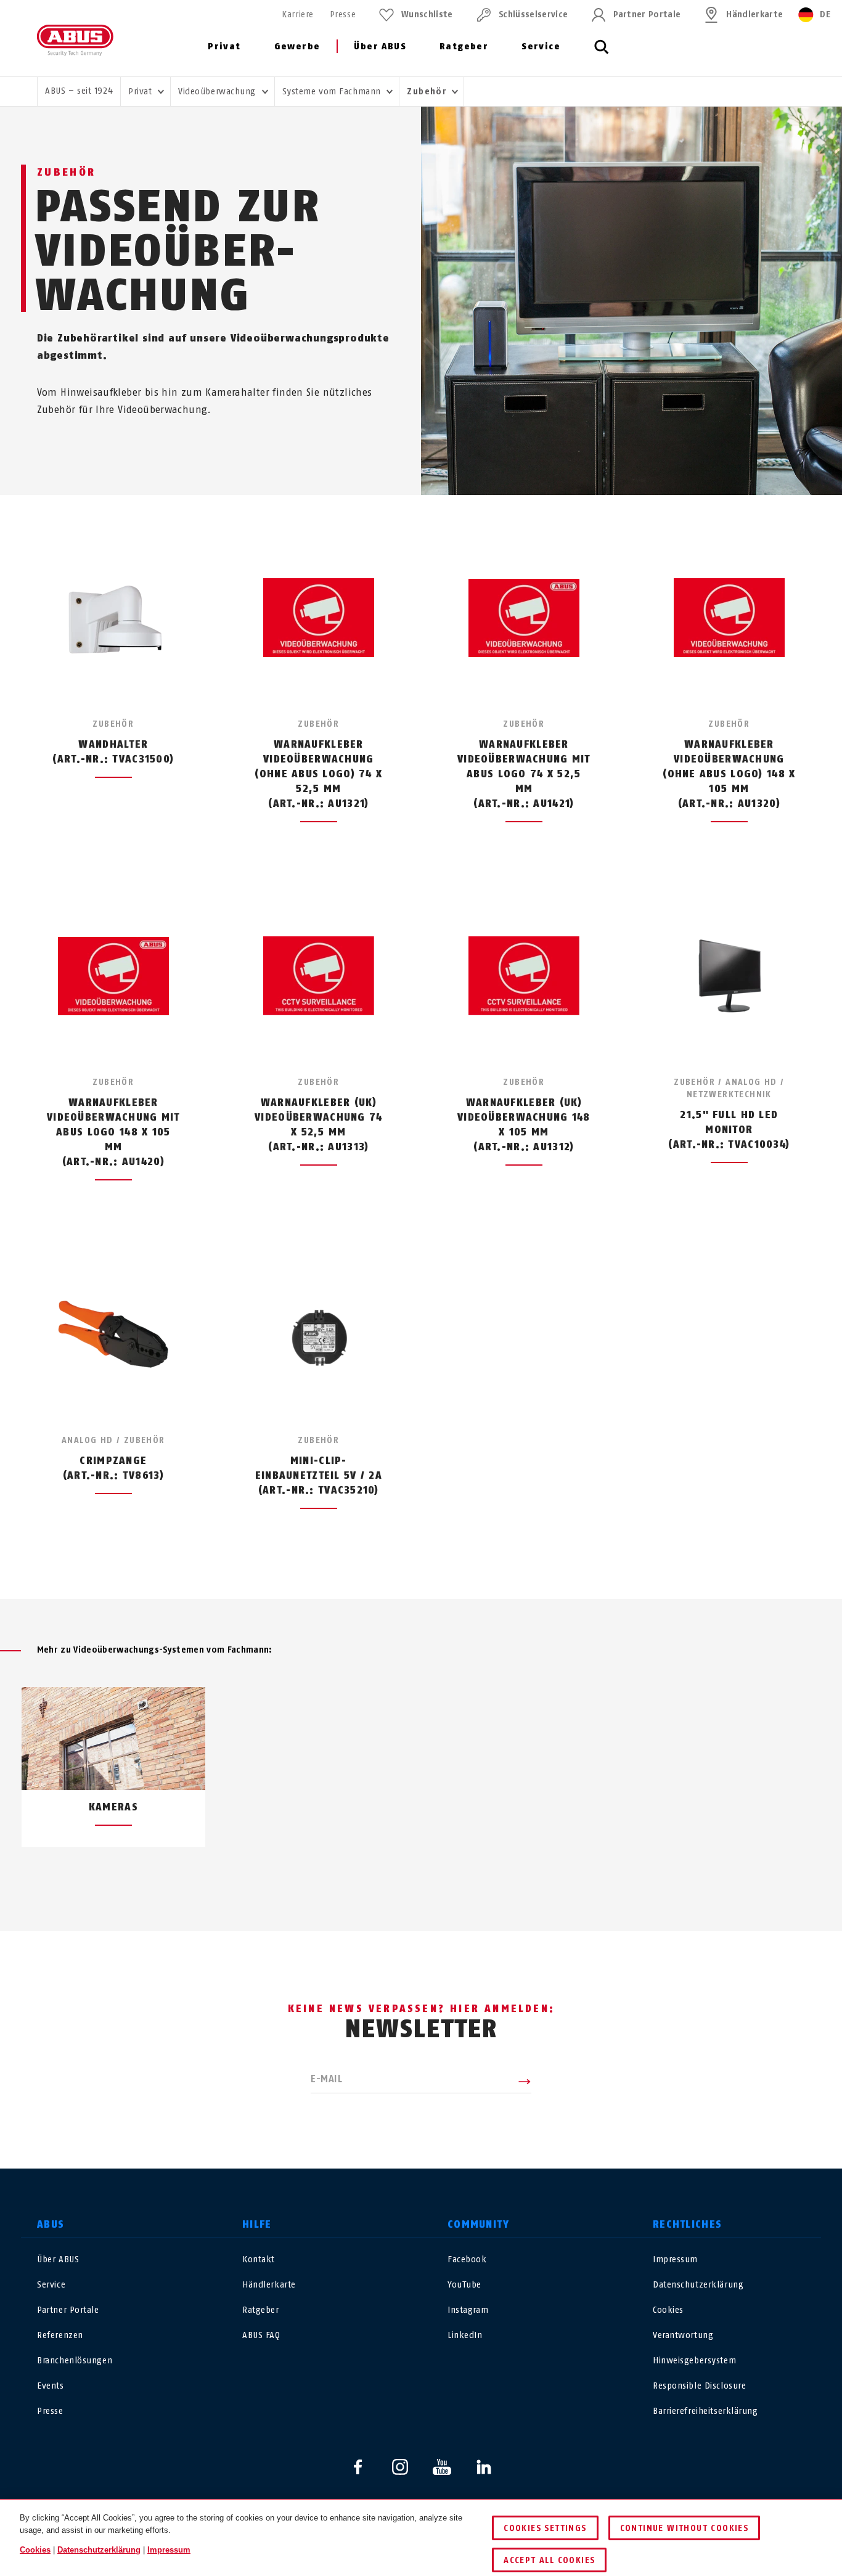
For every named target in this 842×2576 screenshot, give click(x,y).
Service (541, 47)
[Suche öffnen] (602, 54)
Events (50, 2386)
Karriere (297, 14)
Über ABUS (380, 47)
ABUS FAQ (261, 2335)
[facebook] (358, 2467)
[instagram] (400, 2467)
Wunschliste (427, 14)
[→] (443, 1876)
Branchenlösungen (75, 2361)
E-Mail (326, 2079)
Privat (224, 47)
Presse (343, 14)
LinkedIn (465, 2335)
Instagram (468, 2310)
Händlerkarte (754, 14)
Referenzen (60, 2335)
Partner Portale (647, 14)
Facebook (467, 2259)
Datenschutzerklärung (698, 2285)
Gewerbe (297, 47)
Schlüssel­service (533, 14)
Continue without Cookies (685, 2528)
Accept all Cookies (549, 2560)
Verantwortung (683, 2335)
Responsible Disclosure (699, 2386)
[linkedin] (484, 2467)
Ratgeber (464, 47)
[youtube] (442, 2467)
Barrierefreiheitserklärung (705, 2411)
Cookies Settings (545, 2528)
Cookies (668, 2310)
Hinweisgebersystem (694, 2361)
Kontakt (259, 2259)
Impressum (675, 2259)
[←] (399, 1876)
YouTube (464, 2285)
